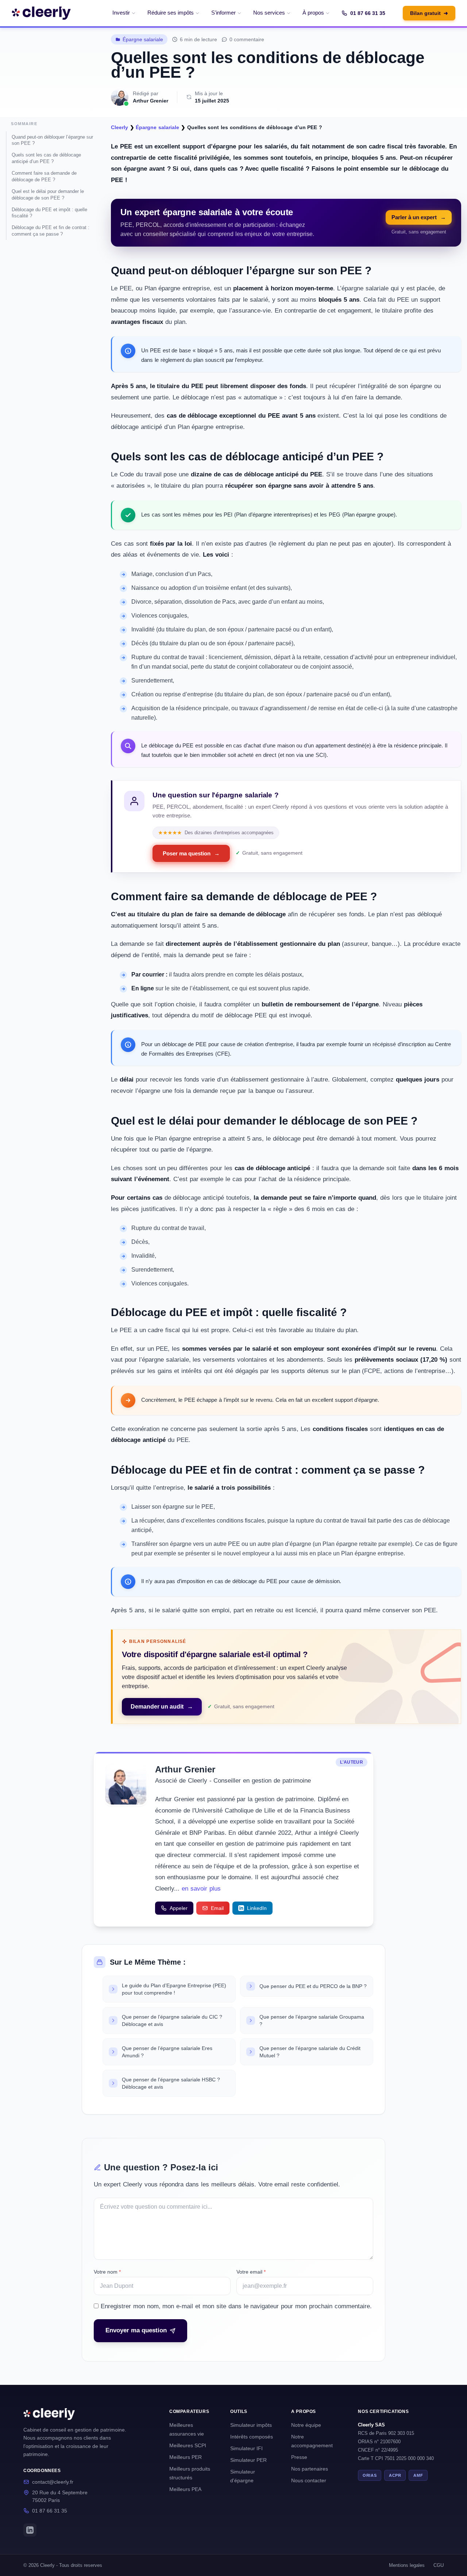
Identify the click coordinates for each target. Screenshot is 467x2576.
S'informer (223, 13)
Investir (121, 13)
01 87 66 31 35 (368, 13)
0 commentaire (247, 39)
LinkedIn (257, 1908)
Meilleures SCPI (188, 2445)
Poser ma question (191, 853)
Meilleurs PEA (185, 2489)
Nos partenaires (310, 2469)
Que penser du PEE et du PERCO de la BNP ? (313, 1986)
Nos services (269, 13)
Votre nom (107, 2272)
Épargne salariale (143, 39)
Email (217, 1908)
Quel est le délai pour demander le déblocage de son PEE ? (48, 195)
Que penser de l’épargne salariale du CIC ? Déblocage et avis (172, 2020)
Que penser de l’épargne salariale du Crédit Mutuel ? (310, 2052)
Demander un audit (162, 1707)
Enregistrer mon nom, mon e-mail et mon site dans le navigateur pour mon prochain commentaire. (236, 2306)
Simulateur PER (248, 2460)
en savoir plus (201, 1889)
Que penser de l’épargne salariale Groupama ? (312, 2020)
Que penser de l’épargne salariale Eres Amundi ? (167, 2052)
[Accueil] (41, 13)
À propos (313, 13)
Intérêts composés (252, 2437)
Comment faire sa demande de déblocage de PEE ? (44, 176)
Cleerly (119, 127)
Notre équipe (306, 2425)
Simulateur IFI (246, 2448)
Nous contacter (309, 2480)
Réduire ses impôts (171, 13)
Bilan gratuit (429, 13)
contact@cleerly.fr (53, 2482)
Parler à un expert (419, 217)
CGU (439, 2565)
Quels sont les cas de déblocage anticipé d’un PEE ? (46, 158)
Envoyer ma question (136, 2330)
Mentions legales (407, 2565)
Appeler (179, 1908)
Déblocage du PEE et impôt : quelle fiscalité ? (49, 213)
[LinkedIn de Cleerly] (30, 2530)
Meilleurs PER (186, 2457)
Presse (299, 2457)
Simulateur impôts (251, 2425)
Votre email (251, 2272)
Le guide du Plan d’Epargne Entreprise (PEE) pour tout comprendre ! (174, 1989)
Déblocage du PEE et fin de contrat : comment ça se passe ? (51, 231)
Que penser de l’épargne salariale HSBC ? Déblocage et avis (171, 2083)
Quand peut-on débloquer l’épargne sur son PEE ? (52, 140)
